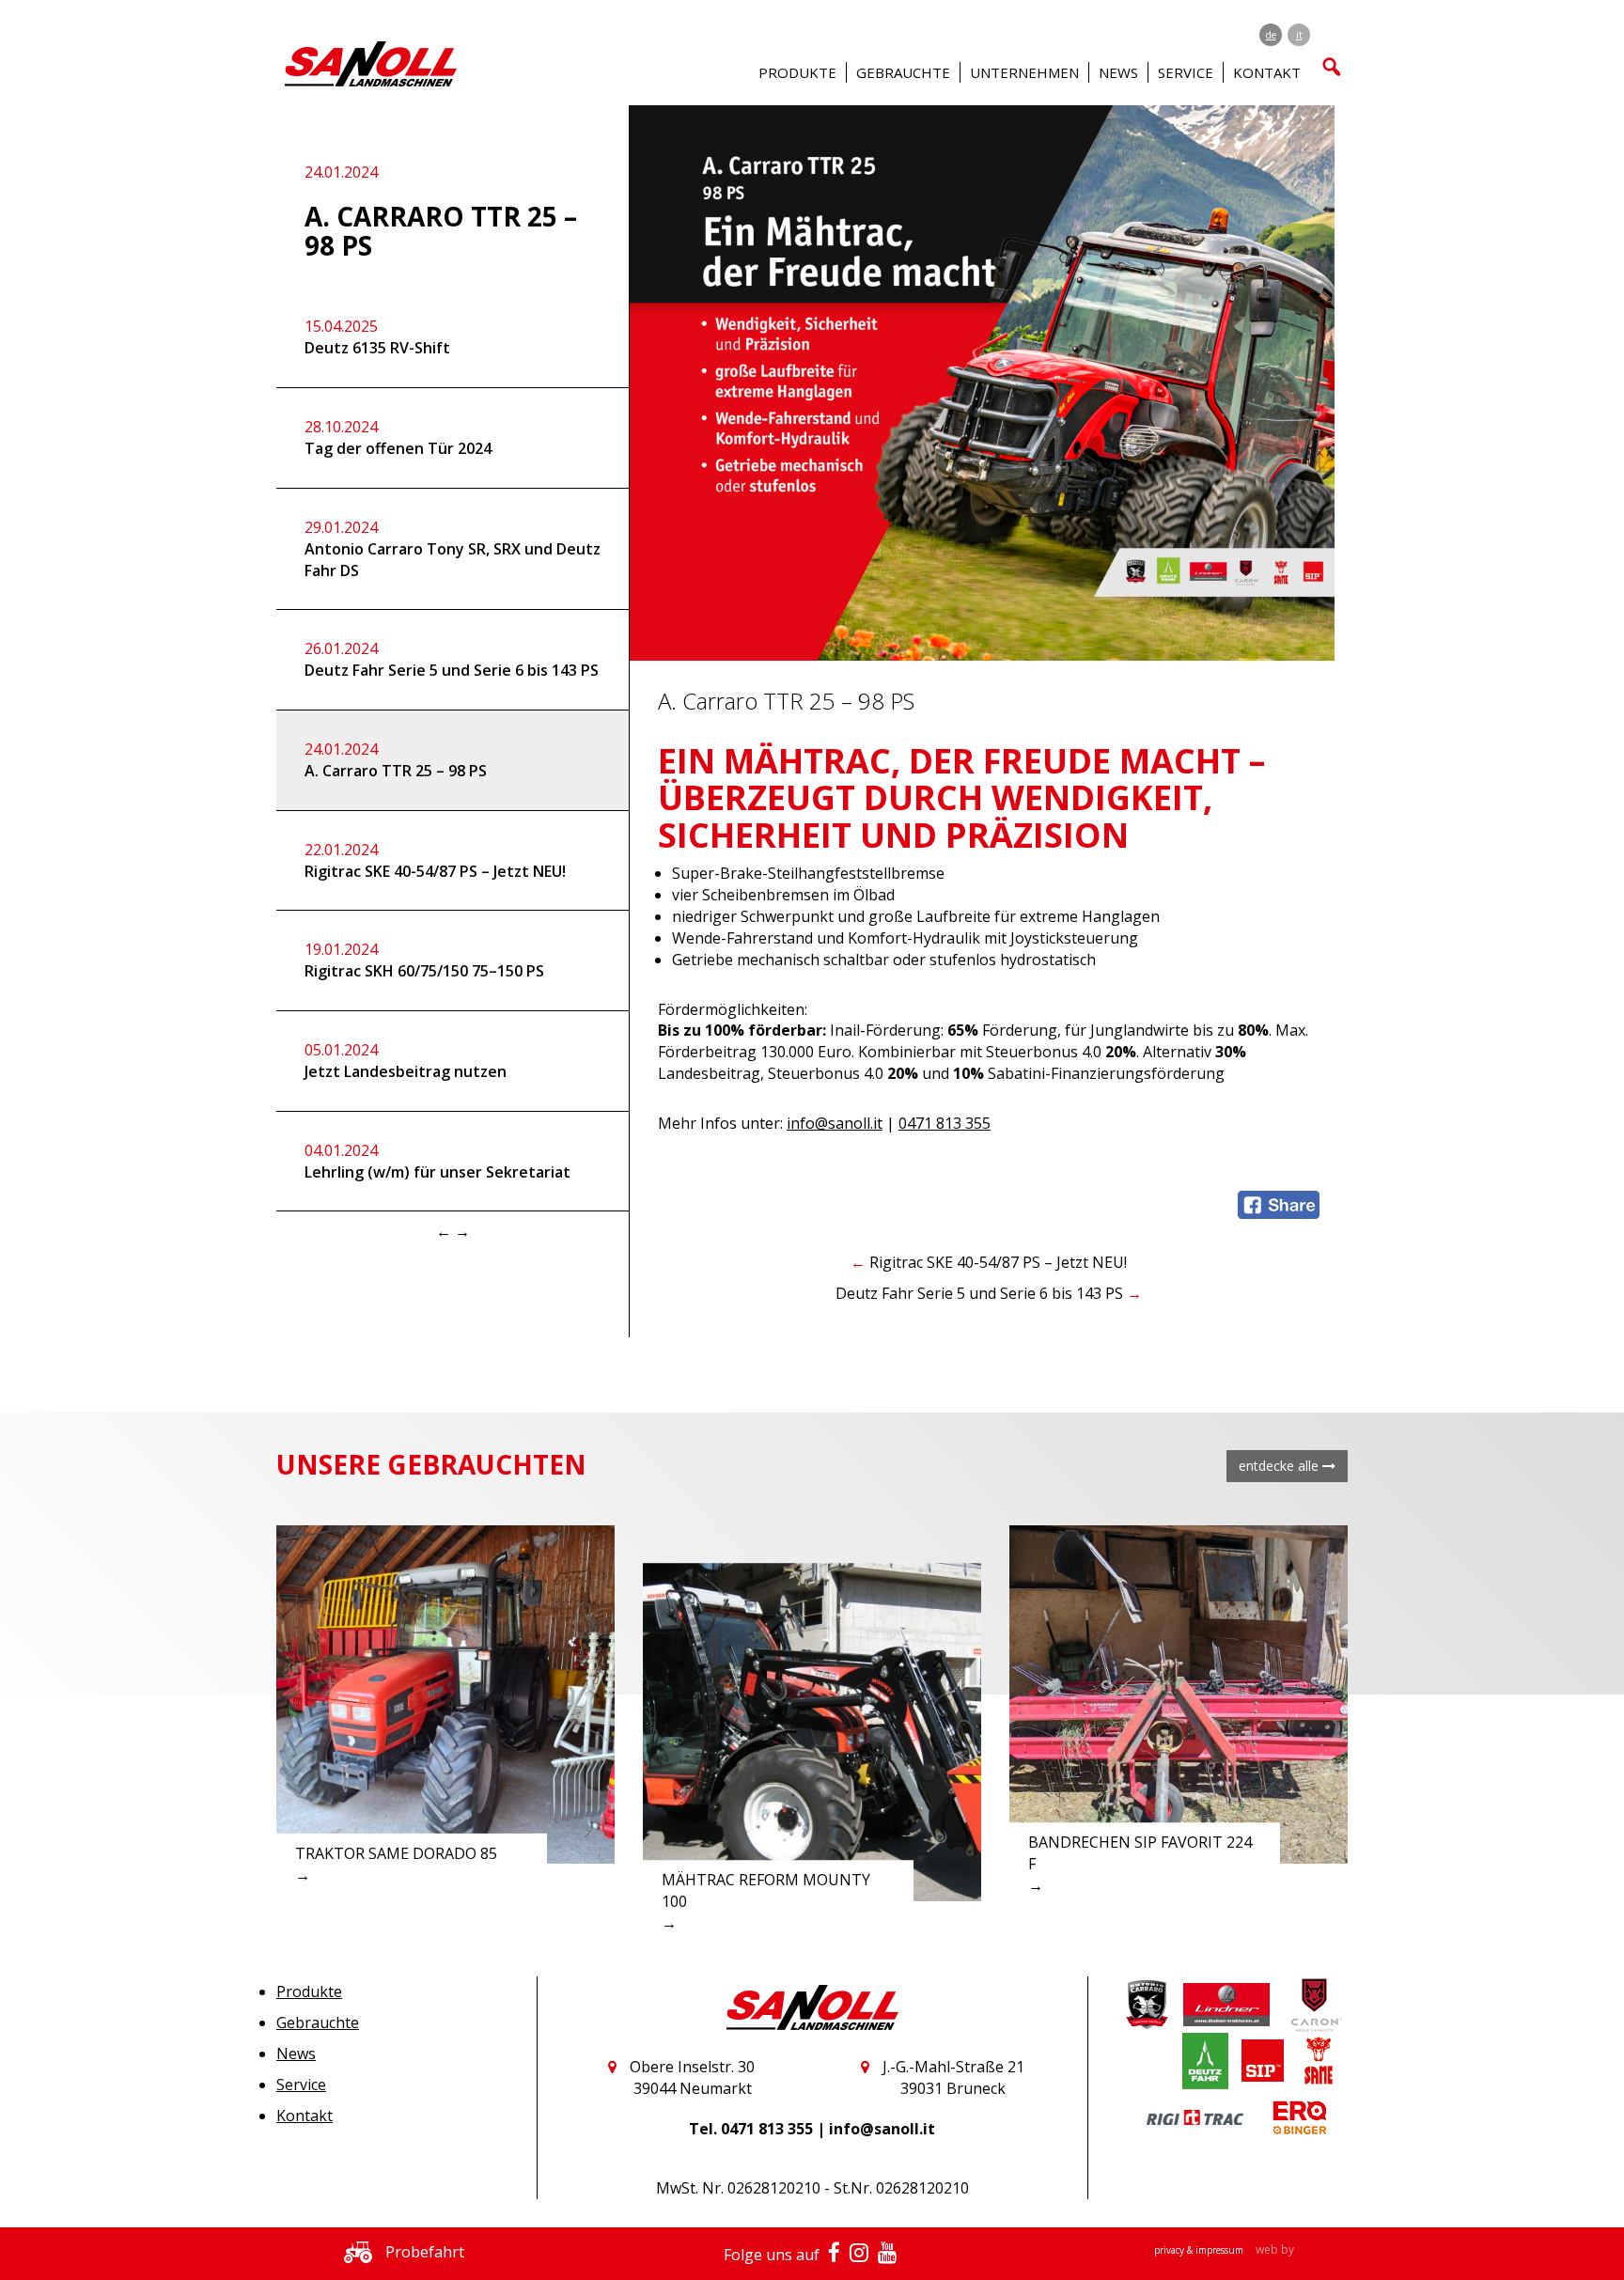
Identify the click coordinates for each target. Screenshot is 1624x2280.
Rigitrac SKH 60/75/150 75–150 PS (424, 960)
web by (1275, 2249)
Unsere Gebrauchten (431, 1464)
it (1299, 35)
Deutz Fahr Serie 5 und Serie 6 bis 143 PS (452, 659)
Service (301, 2085)
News (1118, 72)
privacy (1171, 2250)
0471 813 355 (945, 1123)
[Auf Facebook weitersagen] (1279, 1203)
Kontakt (304, 2116)
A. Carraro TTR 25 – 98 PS (396, 760)
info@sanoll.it (835, 1123)
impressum (1221, 2250)
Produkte (309, 1991)
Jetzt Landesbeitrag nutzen (406, 1061)
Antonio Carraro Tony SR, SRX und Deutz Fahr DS (453, 549)
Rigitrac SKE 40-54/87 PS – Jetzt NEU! (435, 860)
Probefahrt (423, 2252)
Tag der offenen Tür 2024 (398, 437)
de (1271, 35)
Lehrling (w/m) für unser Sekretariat (437, 1161)
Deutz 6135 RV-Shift (377, 337)
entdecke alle (1280, 1466)
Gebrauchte (318, 2022)
